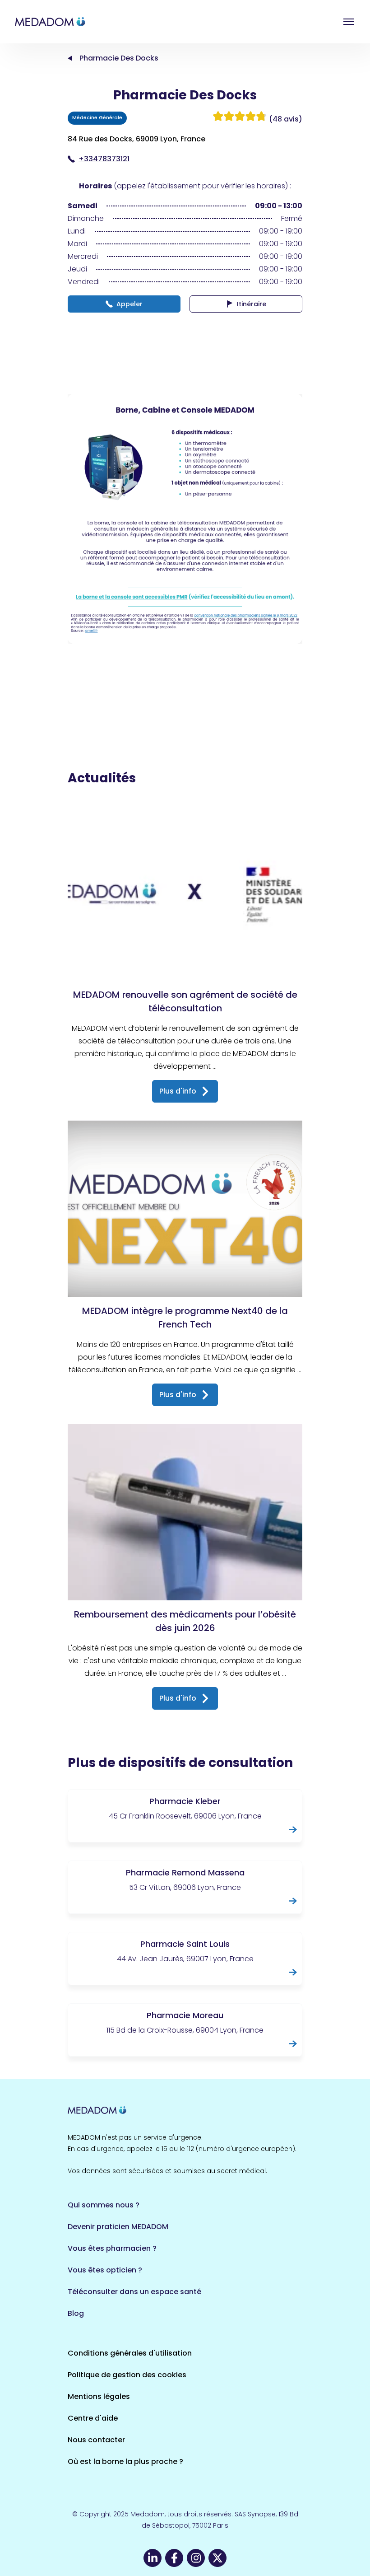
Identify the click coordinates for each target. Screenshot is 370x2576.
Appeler (129, 304)
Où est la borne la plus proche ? (125, 2461)
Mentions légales (99, 2396)
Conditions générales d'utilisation (130, 2353)
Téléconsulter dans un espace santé (134, 2292)
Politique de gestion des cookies (127, 2375)
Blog (76, 2313)
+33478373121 (104, 159)
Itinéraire (252, 304)
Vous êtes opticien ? (105, 2270)
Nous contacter (96, 2440)
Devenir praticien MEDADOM (118, 2227)
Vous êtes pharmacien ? (112, 2248)
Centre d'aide (93, 2418)
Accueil (70, 58)
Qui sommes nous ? (104, 2205)
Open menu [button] (349, 22)
